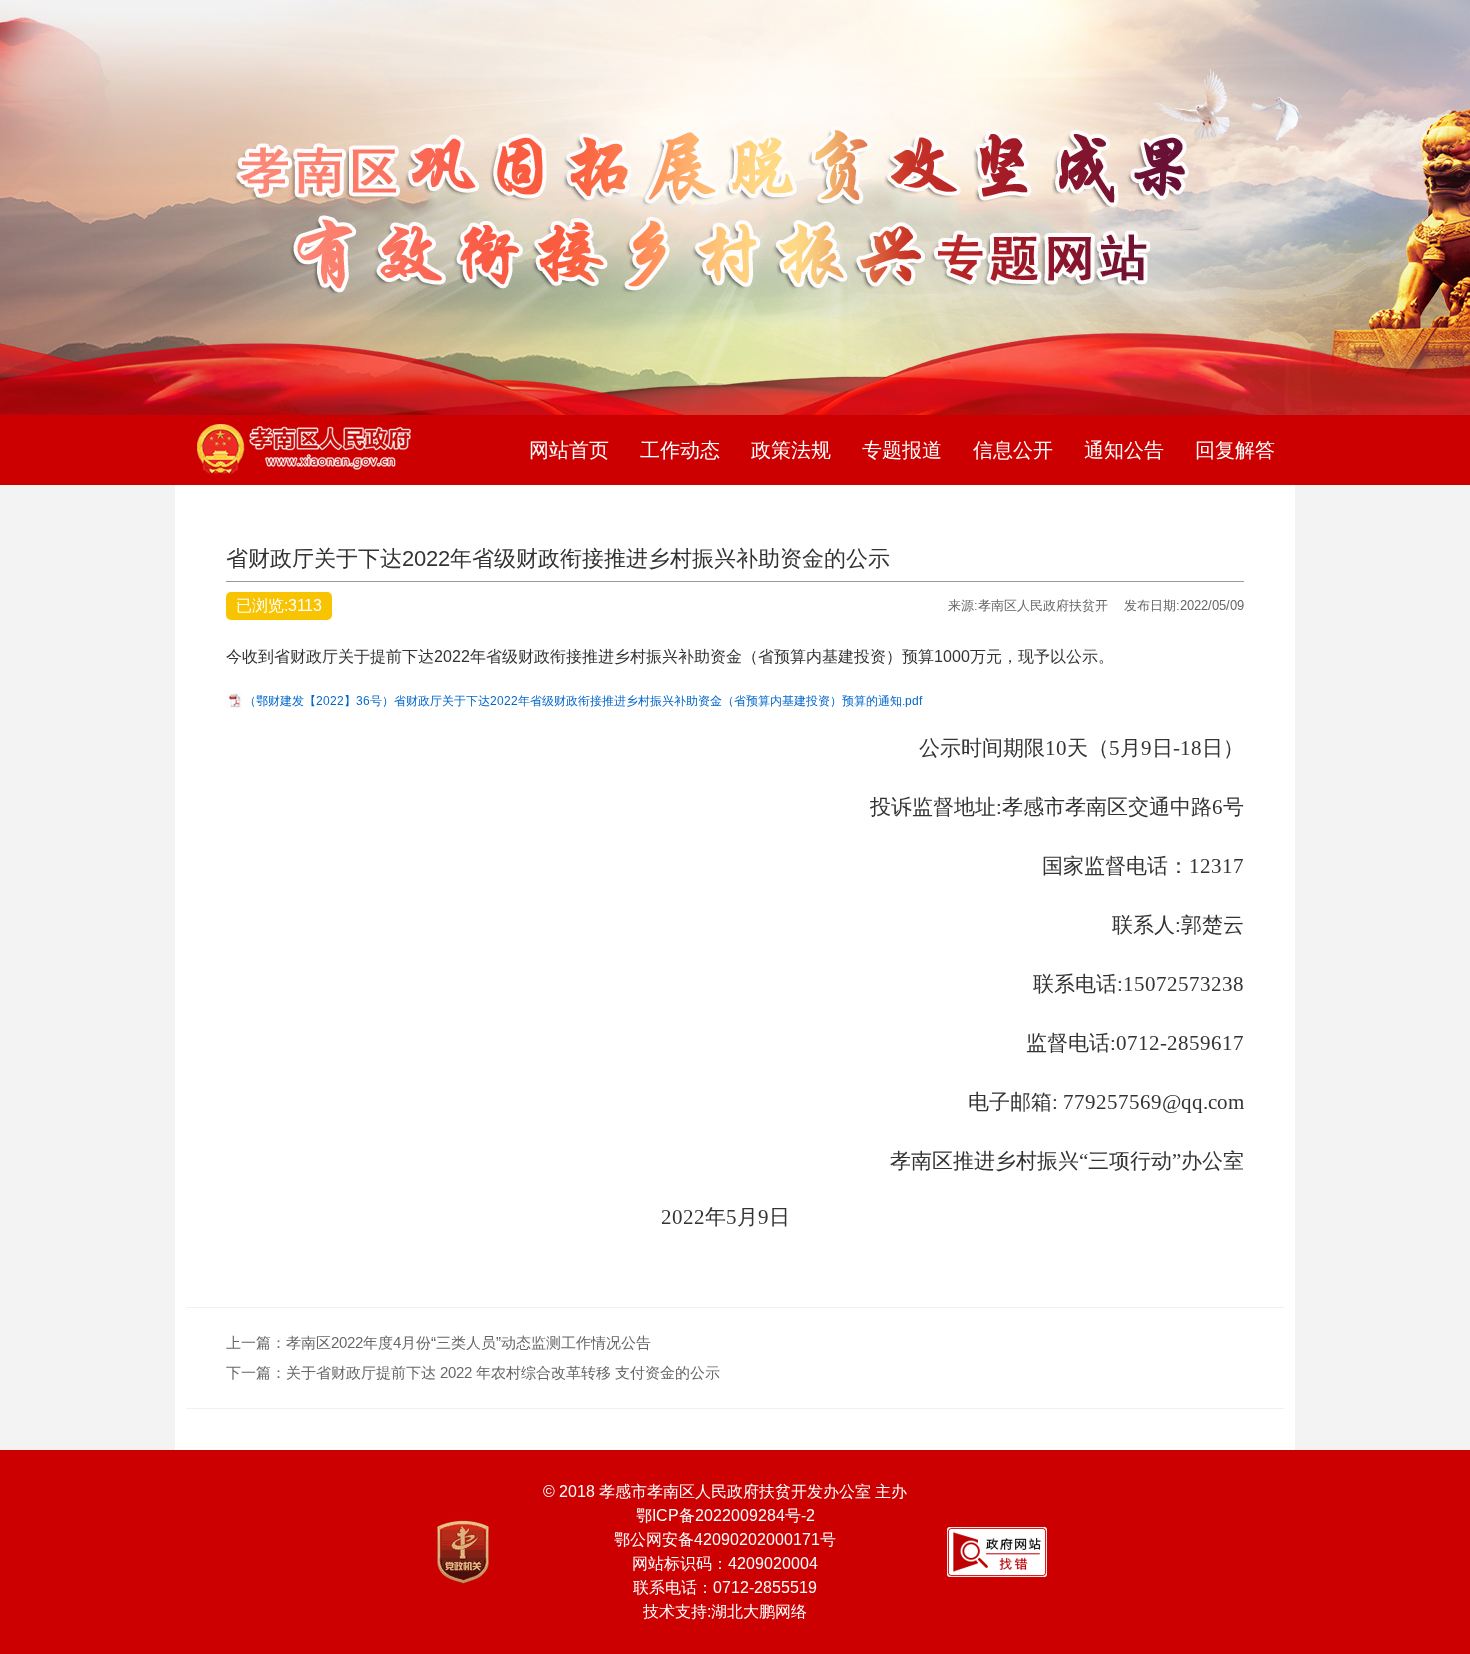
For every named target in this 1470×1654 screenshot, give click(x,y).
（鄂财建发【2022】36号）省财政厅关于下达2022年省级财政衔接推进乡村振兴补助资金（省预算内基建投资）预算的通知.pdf (583, 701)
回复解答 (1235, 450)
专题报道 (902, 450)
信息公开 (1013, 450)
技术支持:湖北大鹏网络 (725, 1611)
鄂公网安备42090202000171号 (725, 1539)
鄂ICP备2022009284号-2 (725, 1515)
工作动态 (680, 450)
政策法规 (791, 450)
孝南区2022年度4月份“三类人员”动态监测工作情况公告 (468, 1342)
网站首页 (569, 450)
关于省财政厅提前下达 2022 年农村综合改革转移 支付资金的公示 (503, 1372)
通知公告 (1124, 450)
